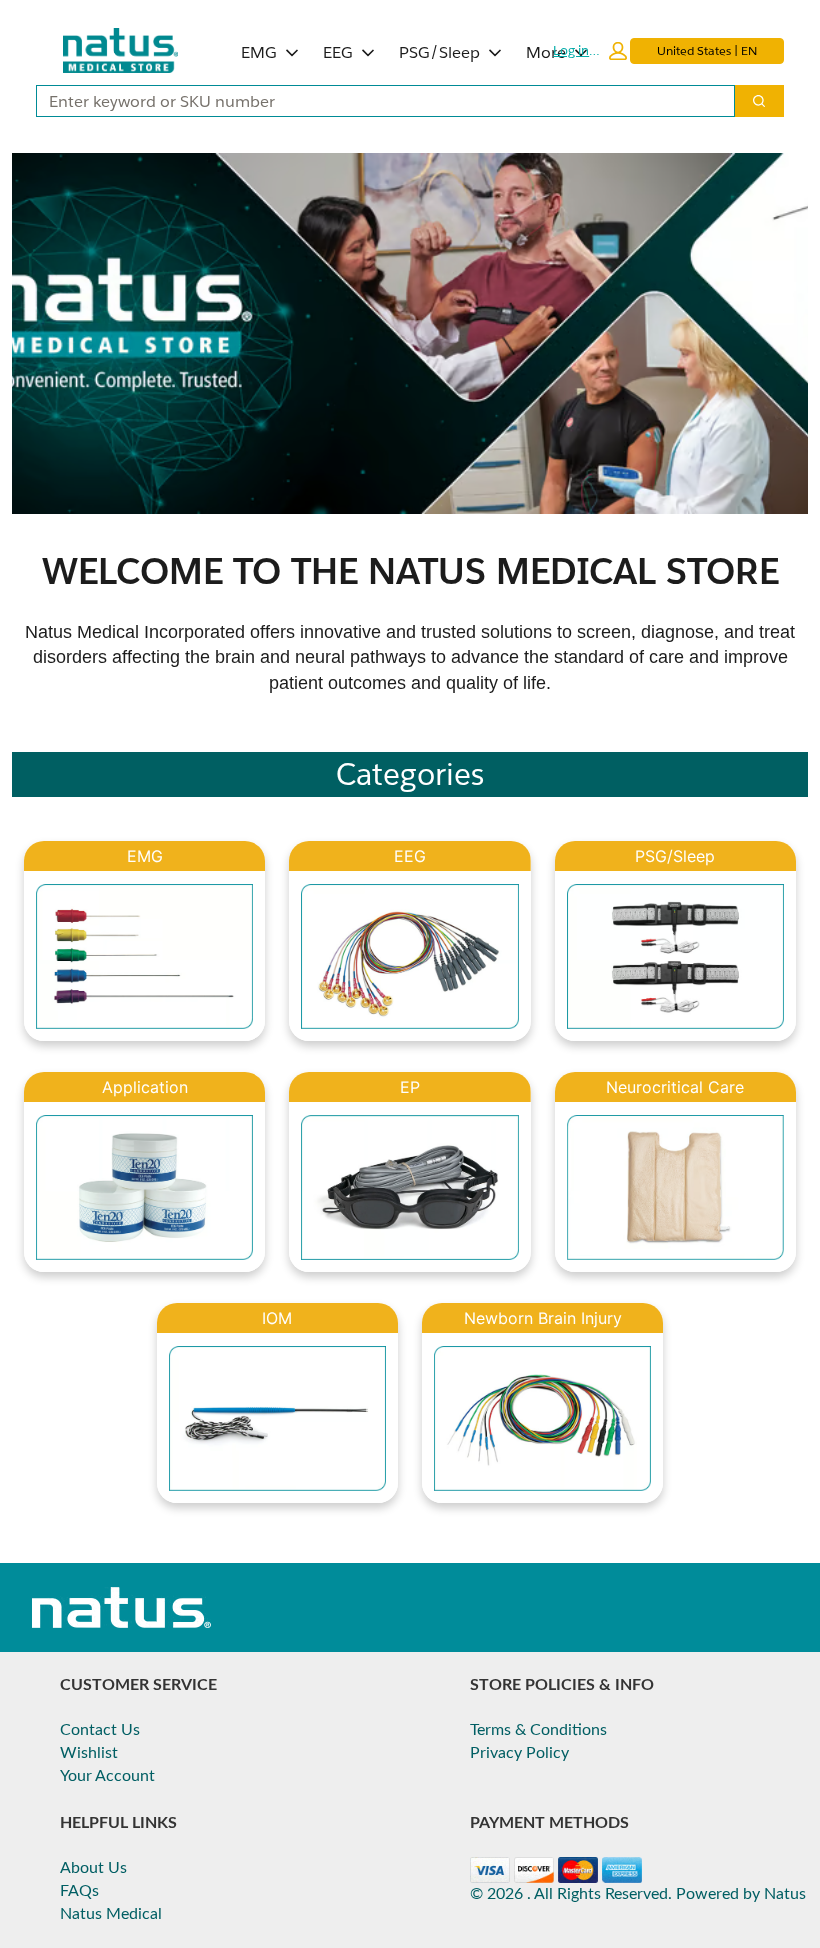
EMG (259, 52)
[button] (590, 51)
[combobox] (377, 101)
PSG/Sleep (439, 52)
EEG (338, 52)
